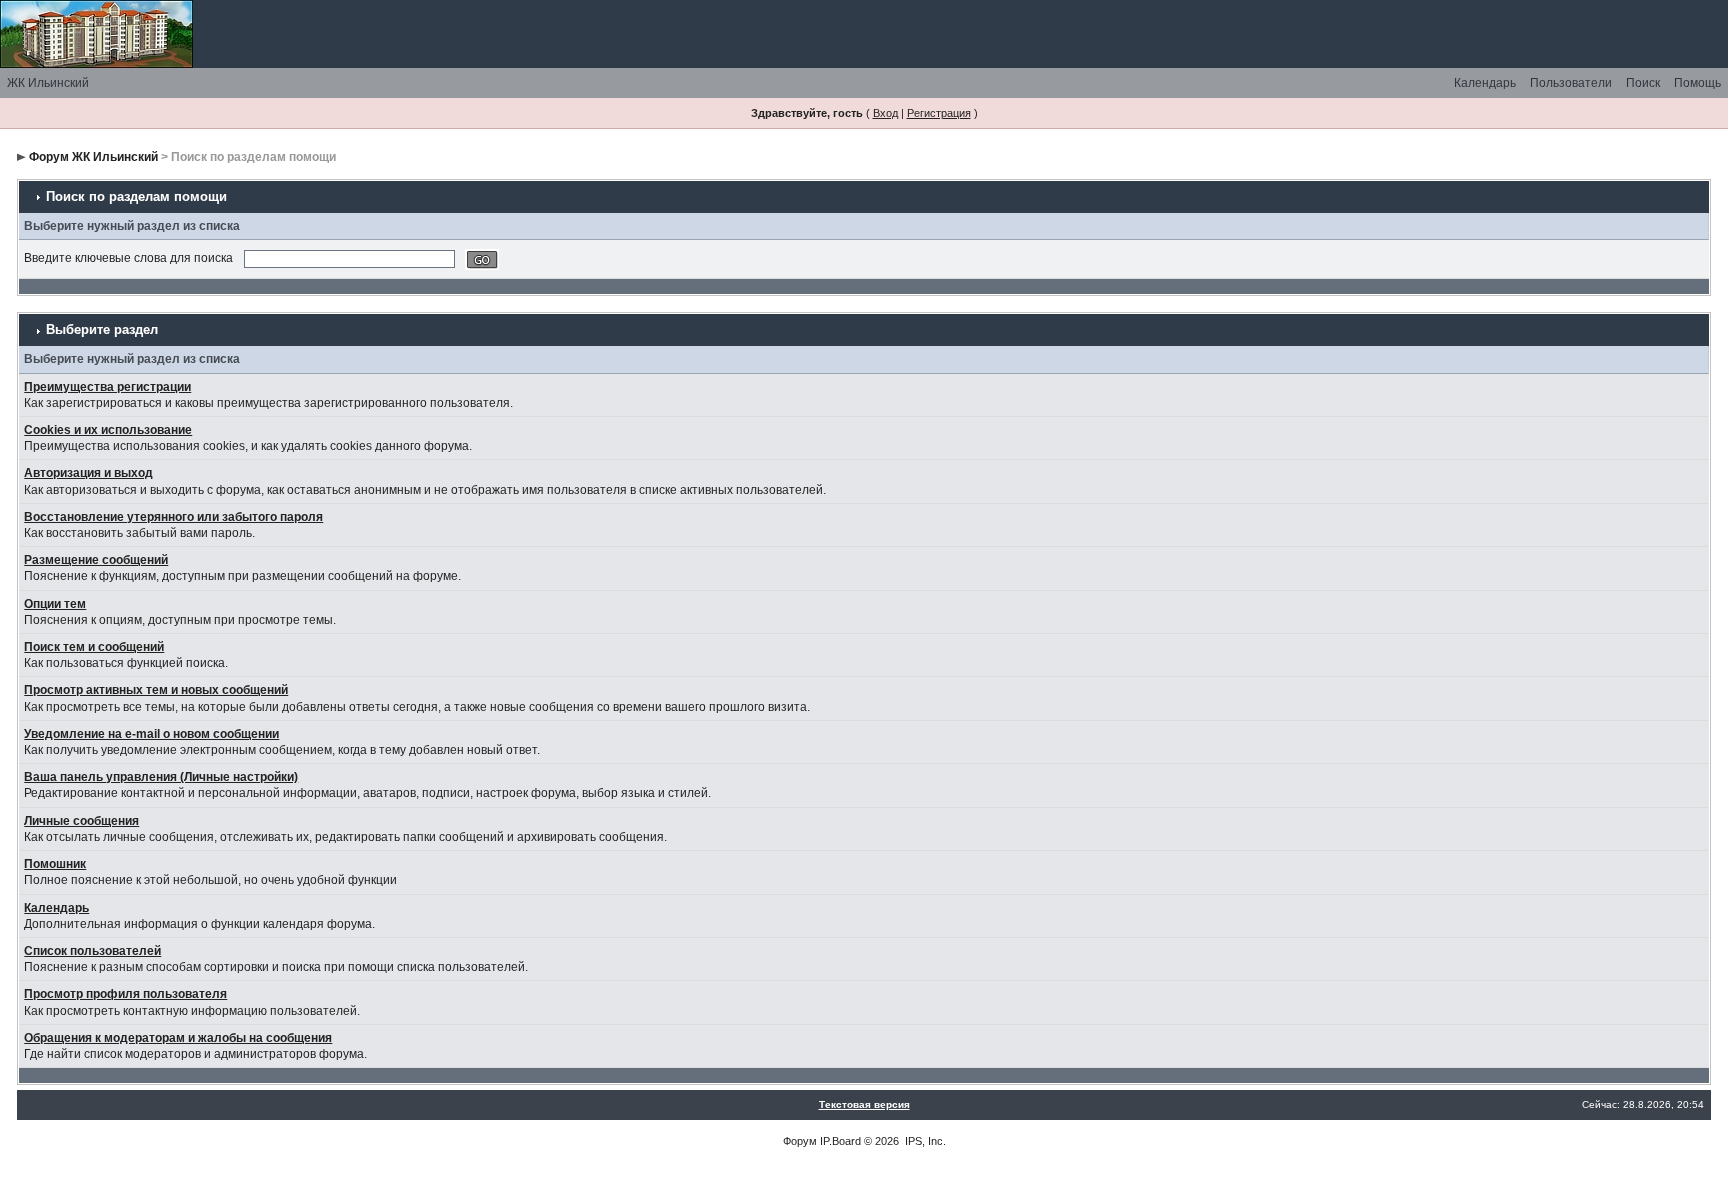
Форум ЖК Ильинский (93, 157)
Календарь (1485, 83)
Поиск (1643, 83)
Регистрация (939, 113)
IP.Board (840, 1141)
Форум (800, 1141)
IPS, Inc (924, 1141)
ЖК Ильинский (48, 83)
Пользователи (1571, 83)
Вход (885, 113)
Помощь (1697, 83)
